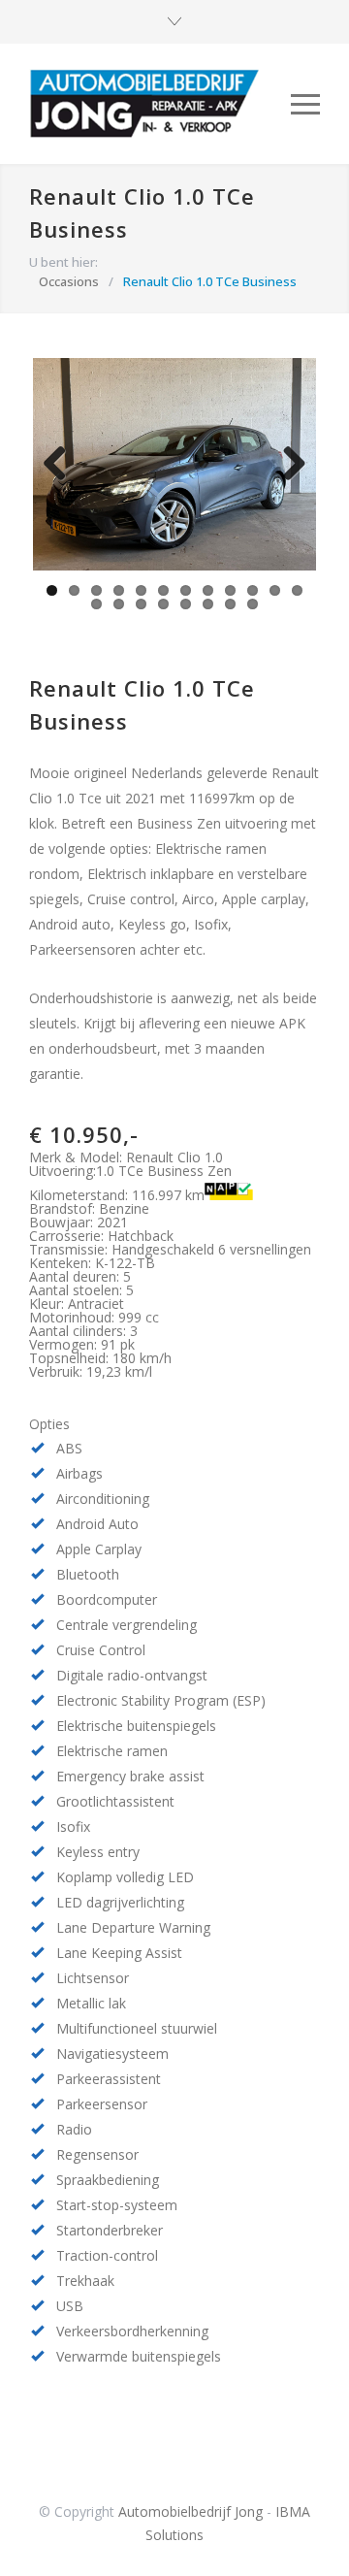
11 (275, 590)
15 (141, 604)
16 (163, 604)
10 (253, 590)
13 (96, 604)
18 (208, 604)
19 (230, 604)
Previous (62, 483)
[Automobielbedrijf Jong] (160, 104)
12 (297, 590)
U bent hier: (63, 262)
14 (119, 604)
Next (291, 483)
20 (253, 604)
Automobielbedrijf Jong (190, 2511)
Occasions (69, 281)
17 (186, 604)
